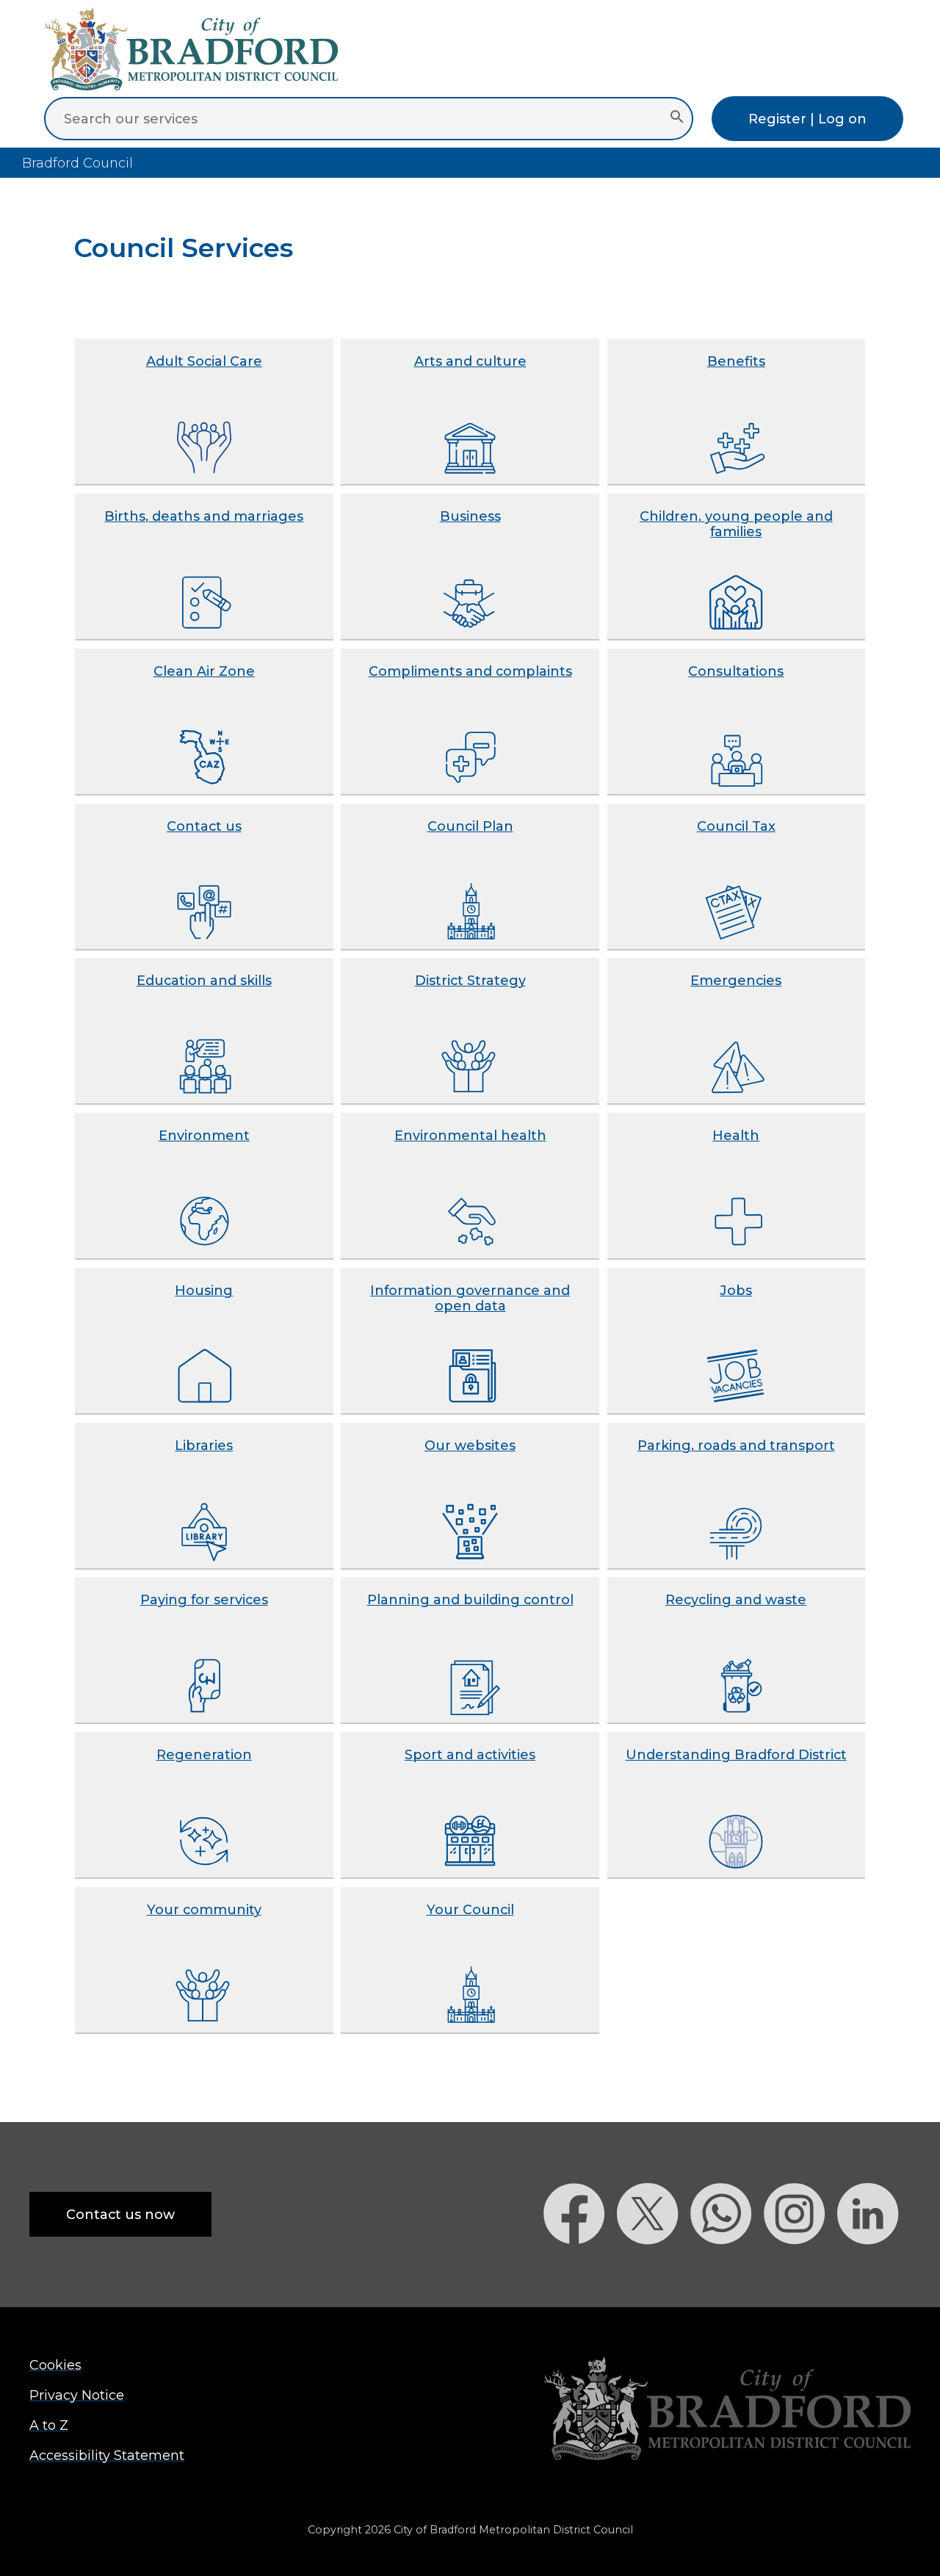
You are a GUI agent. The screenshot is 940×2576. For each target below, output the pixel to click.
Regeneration (204, 1754)
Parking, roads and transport (736, 1445)
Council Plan (470, 826)
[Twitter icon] (654, 2270)
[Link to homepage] (727, 2410)
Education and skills (204, 980)
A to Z (49, 2425)
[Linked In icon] (874, 2270)
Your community (204, 1909)
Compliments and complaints (470, 671)
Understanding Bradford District (736, 1754)
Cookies (55, 2365)
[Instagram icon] (800, 2270)
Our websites (470, 1445)
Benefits (736, 361)
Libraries (204, 1445)
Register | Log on (807, 119)
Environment (204, 1135)
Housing (204, 1290)
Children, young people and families (736, 524)
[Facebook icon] (580, 2270)
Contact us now (120, 2214)
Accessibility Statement (107, 2455)
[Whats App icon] (727, 2270)
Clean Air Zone (204, 671)
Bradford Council (77, 163)
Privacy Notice (77, 2395)
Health (736, 1135)
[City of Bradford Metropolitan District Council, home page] (191, 86)
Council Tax (736, 826)
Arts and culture (470, 361)
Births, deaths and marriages (204, 516)
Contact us (204, 826)
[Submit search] (677, 118)
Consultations (736, 671)
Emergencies (736, 980)
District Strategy (470, 980)
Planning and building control (470, 1599)
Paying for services (204, 1599)
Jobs (736, 1290)
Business (470, 516)
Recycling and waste (736, 1599)
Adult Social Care (204, 361)
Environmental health (470, 1135)
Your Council (470, 1909)
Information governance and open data (470, 1298)
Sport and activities (470, 1754)
